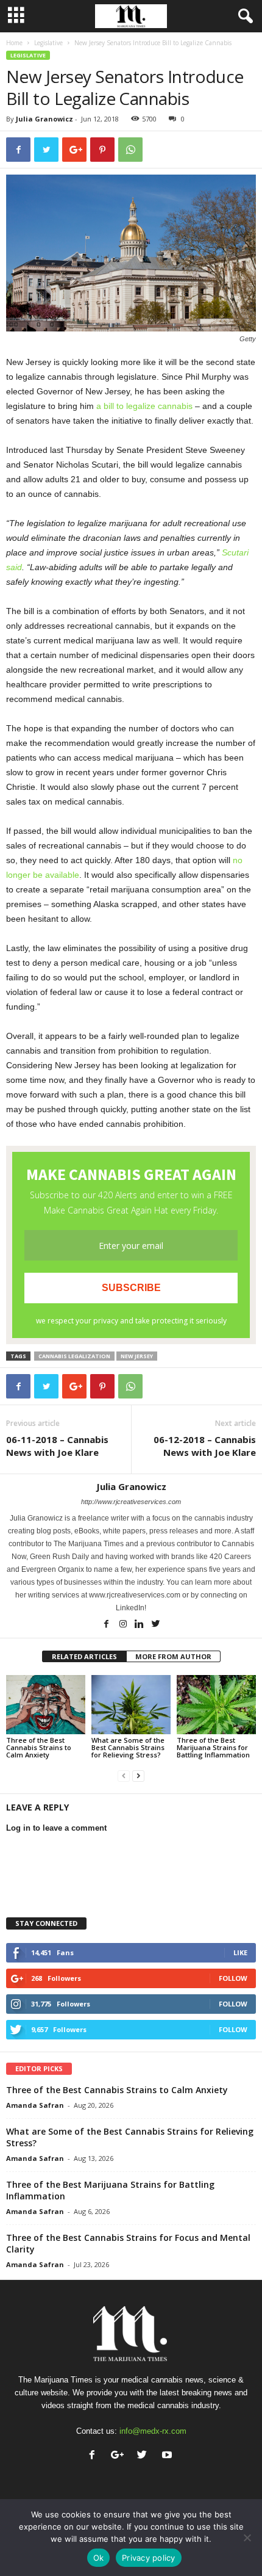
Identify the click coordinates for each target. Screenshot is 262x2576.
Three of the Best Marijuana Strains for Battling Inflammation (213, 1747)
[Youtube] (168, 2456)
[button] (243, 16)
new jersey (137, 1356)
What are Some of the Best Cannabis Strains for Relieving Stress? (128, 1747)
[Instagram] (124, 1625)
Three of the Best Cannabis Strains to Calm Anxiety (39, 1747)
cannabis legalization (74, 1356)
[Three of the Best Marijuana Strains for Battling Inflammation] (216, 1705)
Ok (99, 2558)
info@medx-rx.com (153, 2431)
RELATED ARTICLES (84, 1656)
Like (240, 1952)
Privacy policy (149, 2558)
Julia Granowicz (44, 119)
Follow (233, 1978)
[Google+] (120, 2456)
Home (14, 43)
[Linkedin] (140, 1625)
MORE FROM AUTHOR (173, 1656)
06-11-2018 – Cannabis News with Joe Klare (57, 1446)
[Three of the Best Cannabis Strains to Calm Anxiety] (46, 1705)
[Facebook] (108, 1625)
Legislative (48, 43)
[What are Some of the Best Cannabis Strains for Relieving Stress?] (131, 1705)
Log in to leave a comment (56, 1828)
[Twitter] (156, 1625)
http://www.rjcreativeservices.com (131, 1502)
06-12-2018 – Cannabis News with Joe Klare (205, 1446)
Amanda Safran (35, 2105)
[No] (247, 2538)
